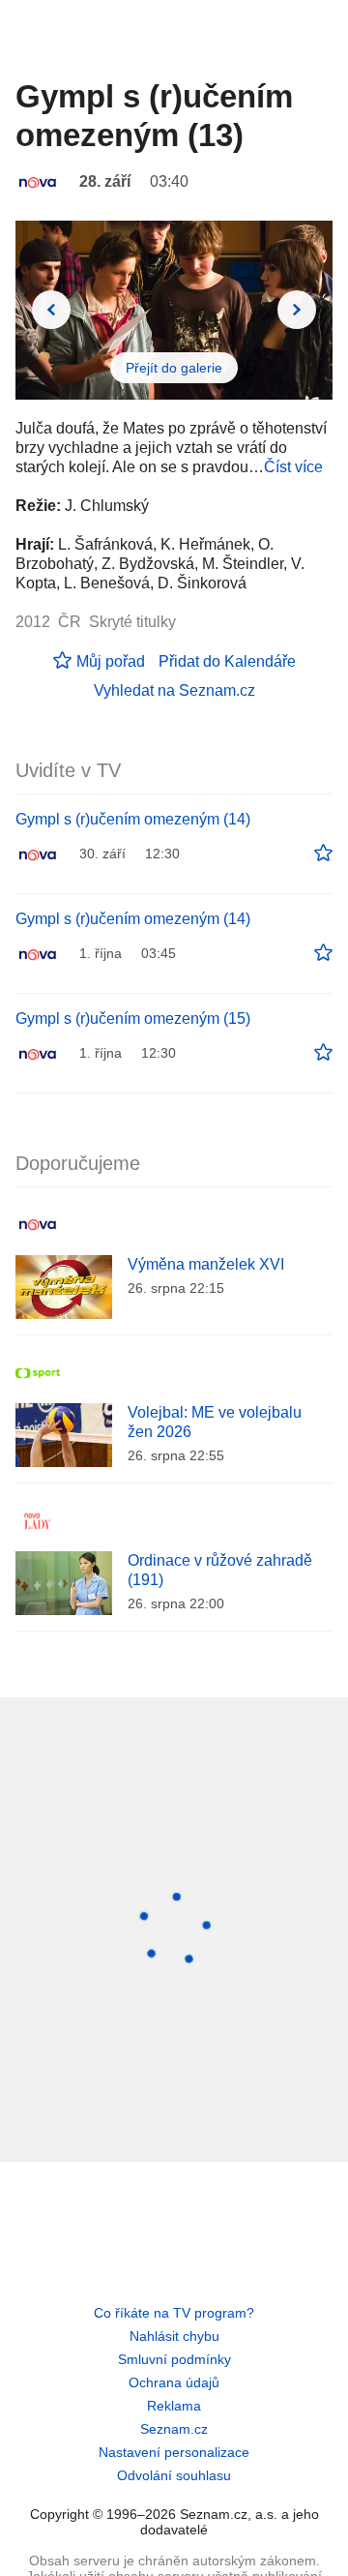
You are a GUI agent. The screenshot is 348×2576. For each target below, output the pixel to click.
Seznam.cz (174, 2429)
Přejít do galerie (174, 368)
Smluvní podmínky (174, 2359)
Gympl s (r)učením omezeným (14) (133, 819)
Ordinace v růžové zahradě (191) (220, 1570)
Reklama (174, 2406)
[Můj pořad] (323, 854)
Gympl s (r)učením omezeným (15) (133, 1018)
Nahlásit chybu (174, 2336)
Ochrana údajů (174, 2382)
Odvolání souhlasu (174, 2475)
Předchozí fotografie (51, 310)
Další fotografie (297, 310)
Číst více (293, 467)
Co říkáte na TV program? (174, 2313)
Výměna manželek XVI (206, 1264)
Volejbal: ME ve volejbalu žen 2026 (215, 1422)
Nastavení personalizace (174, 2452)
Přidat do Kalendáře (227, 661)
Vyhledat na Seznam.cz (174, 690)
